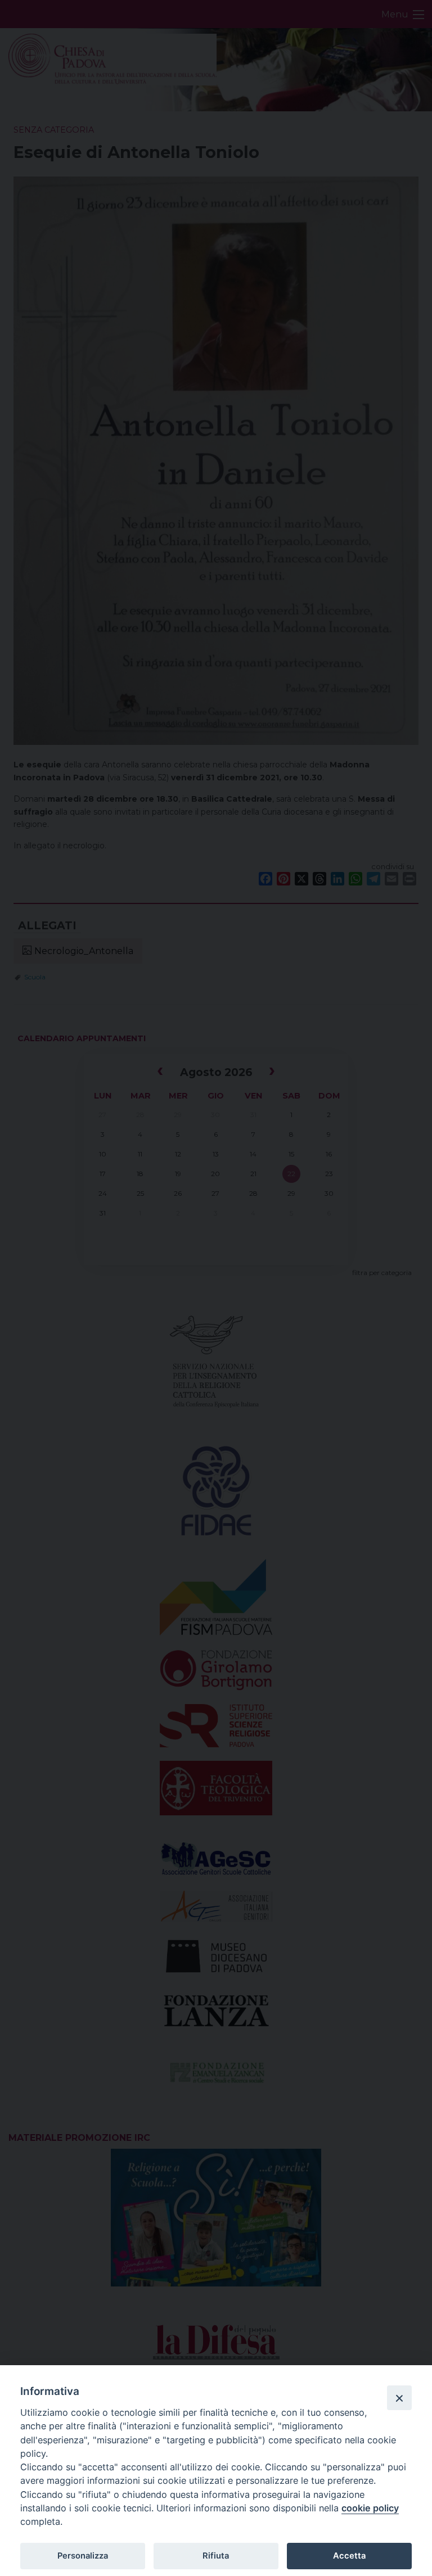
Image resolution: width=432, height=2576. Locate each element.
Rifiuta (216, 2556)
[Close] (399, 2398)
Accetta (349, 2556)
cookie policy (370, 2508)
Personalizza (83, 2556)
